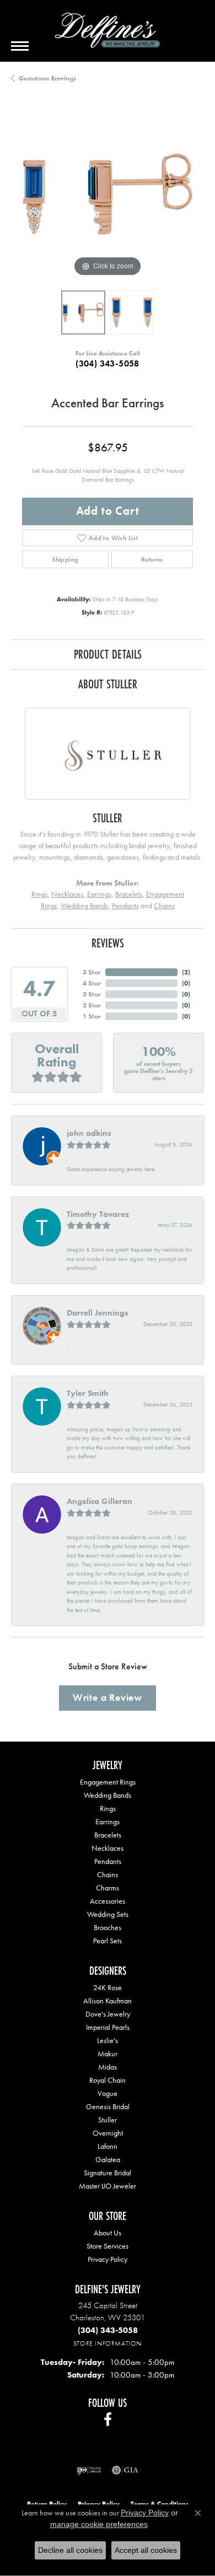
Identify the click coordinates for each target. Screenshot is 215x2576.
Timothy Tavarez (98, 1214)
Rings (39, 894)
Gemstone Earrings (47, 78)
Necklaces (67, 894)
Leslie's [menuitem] (108, 2040)
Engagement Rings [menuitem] (108, 1782)
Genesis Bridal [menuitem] (108, 2106)
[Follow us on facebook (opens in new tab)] (108, 2419)
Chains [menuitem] (108, 1874)
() (186, 972)
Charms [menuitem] (108, 1888)
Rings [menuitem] (108, 1808)
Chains (164, 906)
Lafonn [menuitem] (108, 2146)
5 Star (92, 972)
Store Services (108, 2246)
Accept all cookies (146, 2550)
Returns (152, 559)
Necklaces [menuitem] (108, 1848)
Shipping (65, 559)
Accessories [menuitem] (108, 1901)
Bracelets (129, 894)
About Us (108, 2233)
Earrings (99, 894)
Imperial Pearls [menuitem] (108, 2027)
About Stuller (108, 684)
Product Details (108, 654)
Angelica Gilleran (100, 1501)
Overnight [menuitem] (108, 2133)
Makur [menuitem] (108, 2054)
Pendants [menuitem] (108, 1861)
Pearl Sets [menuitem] (108, 1941)
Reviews (108, 943)
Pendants (125, 906)
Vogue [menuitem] (108, 2093)
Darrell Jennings (98, 1313)
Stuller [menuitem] (108, 2120)
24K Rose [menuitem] (108, 1987)
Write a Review (108, 1697)
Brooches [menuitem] (108, 1927)
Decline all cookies (70, 2550)
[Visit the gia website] (125, 2470)
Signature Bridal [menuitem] (108, 2173)
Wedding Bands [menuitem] (108, 1795)
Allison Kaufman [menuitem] (108, 2001)
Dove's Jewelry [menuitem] (108, 2014)
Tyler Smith (88, 1393)
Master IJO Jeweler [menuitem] (108, 2186)
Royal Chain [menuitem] (108, 2080)
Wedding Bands (84, 906)
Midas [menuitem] (108, 2067)
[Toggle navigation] (20, 46)
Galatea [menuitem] (108, 2159)
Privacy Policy (108, 2259)
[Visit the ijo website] (89, 2470)
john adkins (89, 1133)
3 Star (92, 994)
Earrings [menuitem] (108, 1821)
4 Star (92, 983)
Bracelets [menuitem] (108, 1835)
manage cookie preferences (99, 2524)
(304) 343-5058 (108, 363)
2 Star (92, 1005)
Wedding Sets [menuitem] (108, 1914)
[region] (108, 194)
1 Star (92, 1016)
